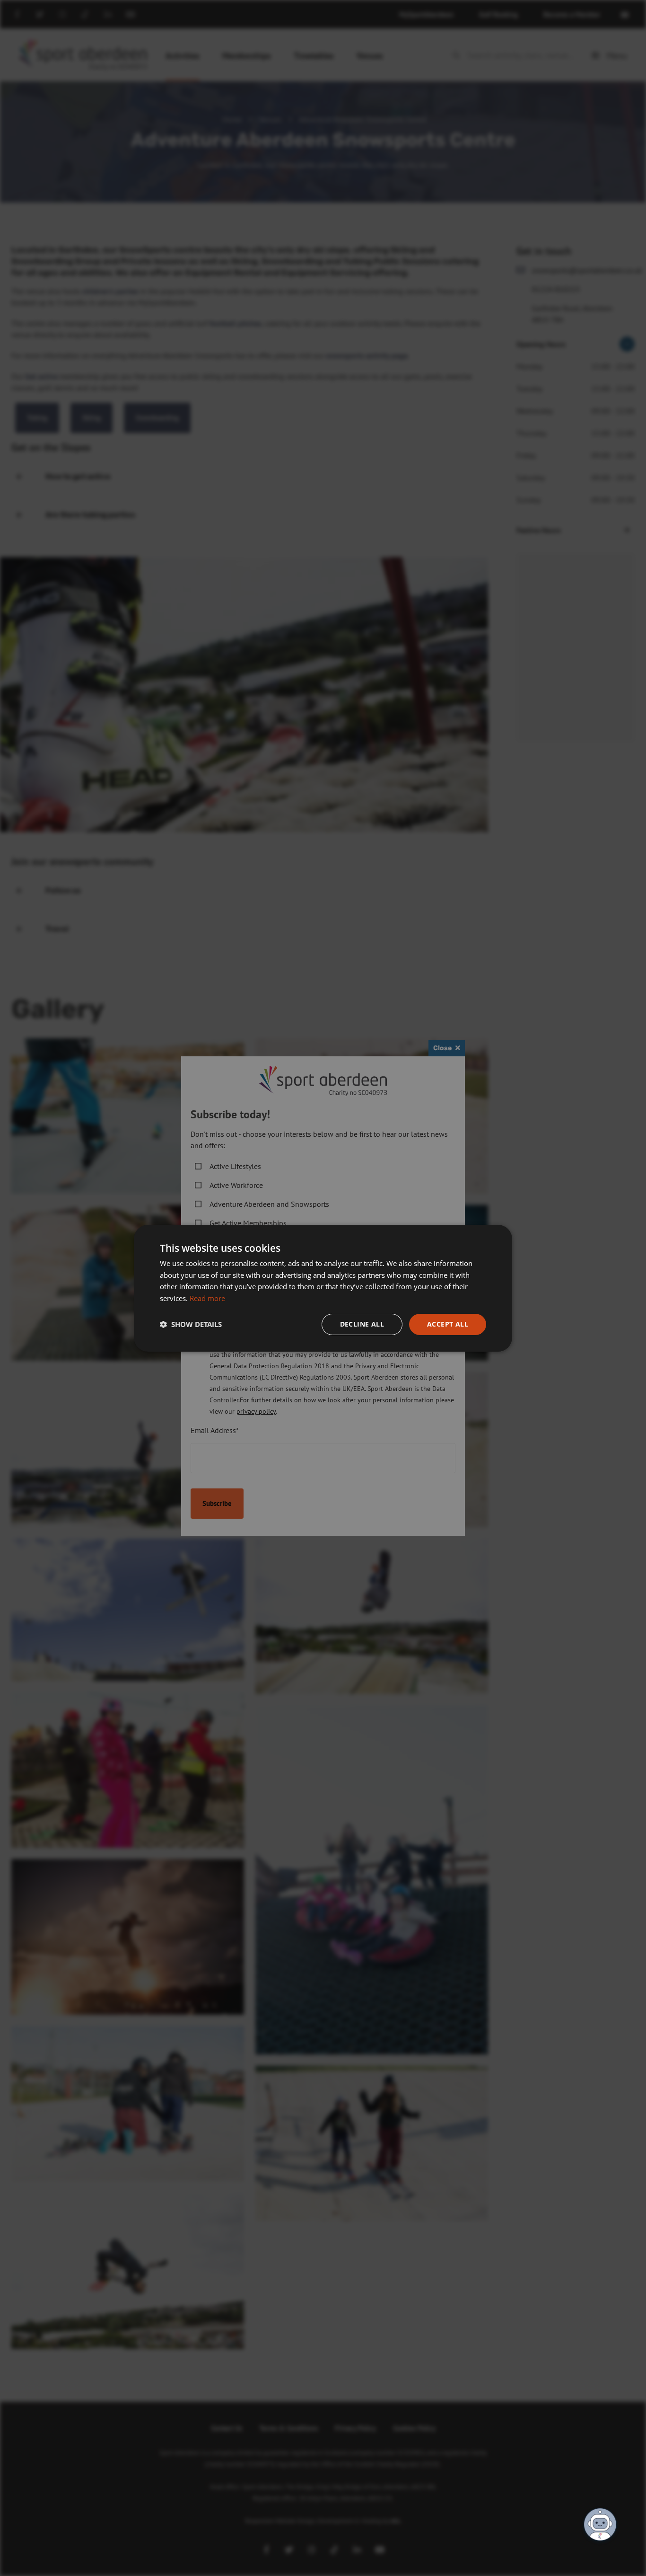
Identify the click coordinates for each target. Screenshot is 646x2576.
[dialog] (323, 1288)
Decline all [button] (362, 1324)
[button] (191, 1324)
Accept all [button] (448, 1324)
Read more (207, 1298)
